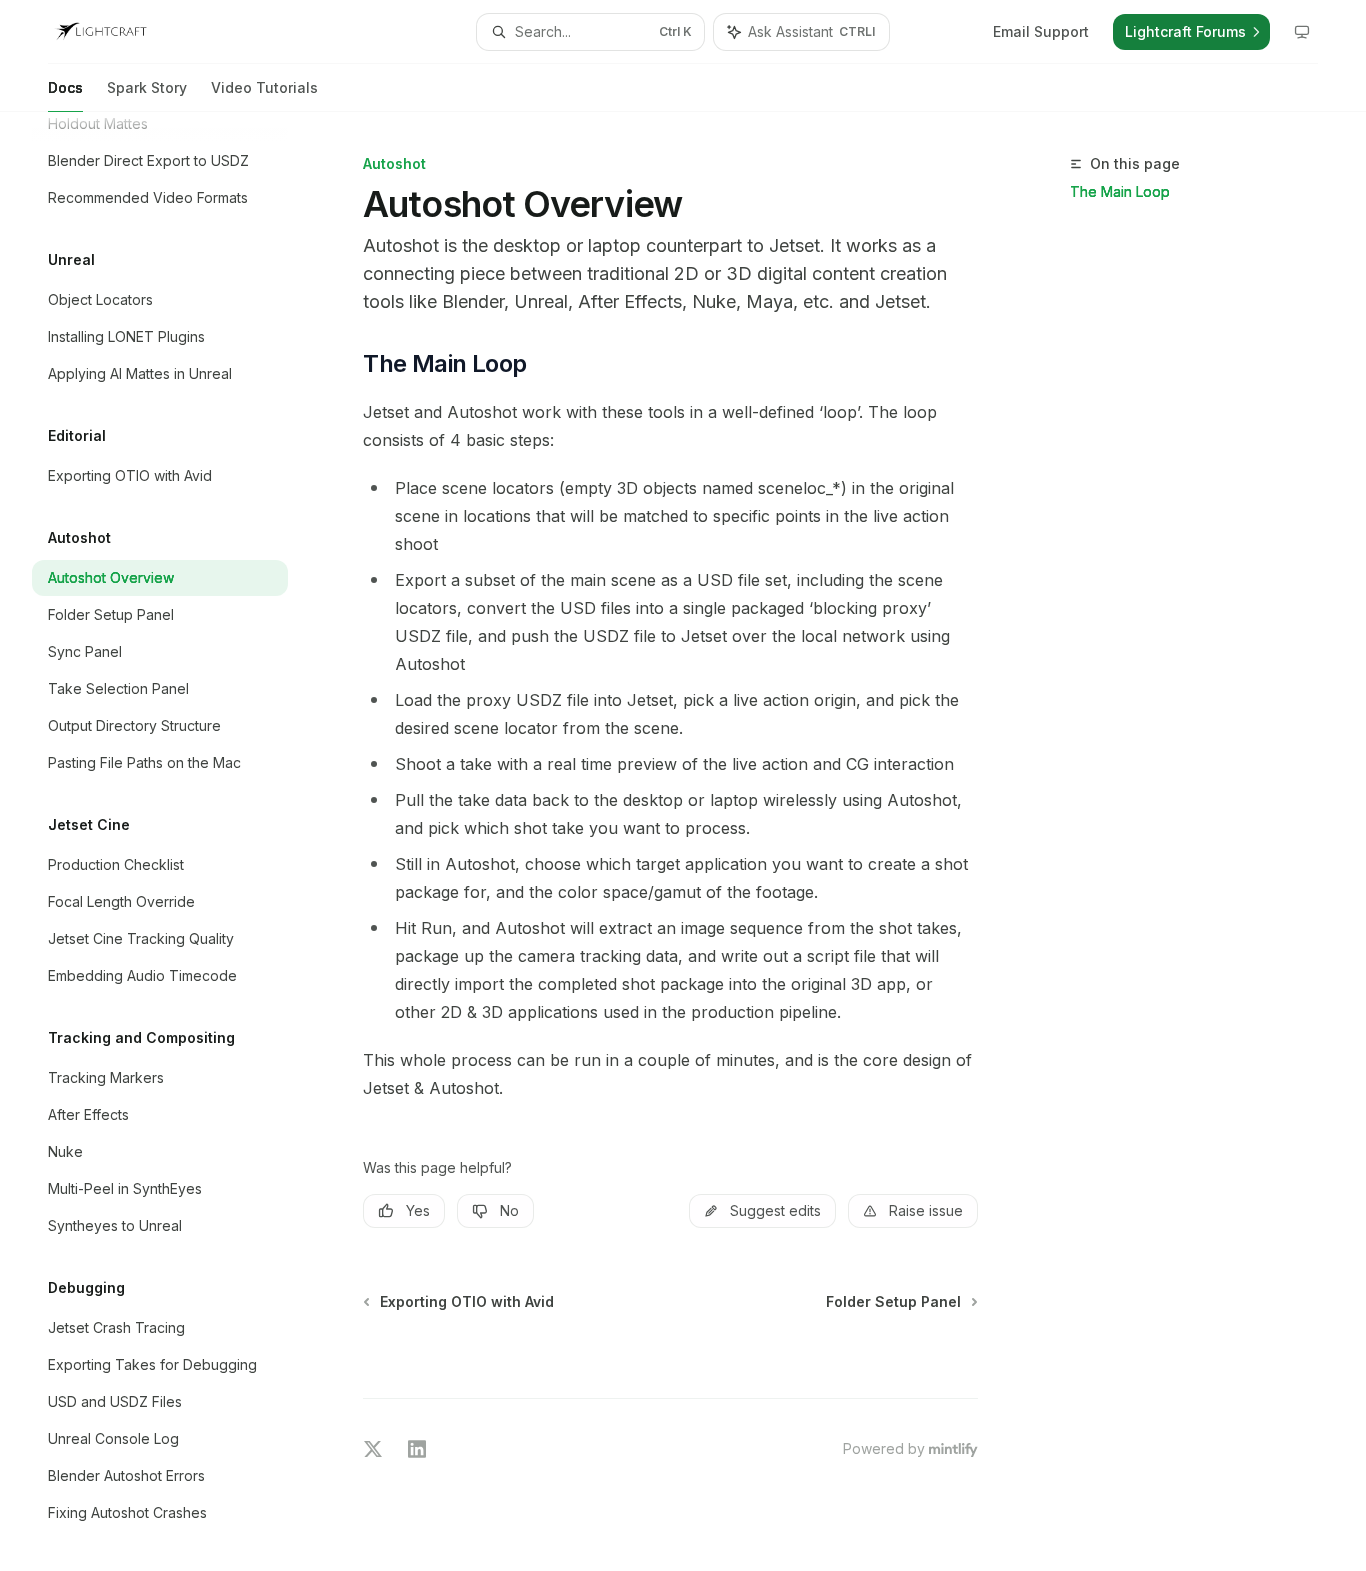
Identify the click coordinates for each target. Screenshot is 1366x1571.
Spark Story (147, 87)
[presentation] (176, 841)
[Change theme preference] (1302, 32)
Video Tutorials (264, 87)
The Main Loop (1120, 191)
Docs (65, 87)
